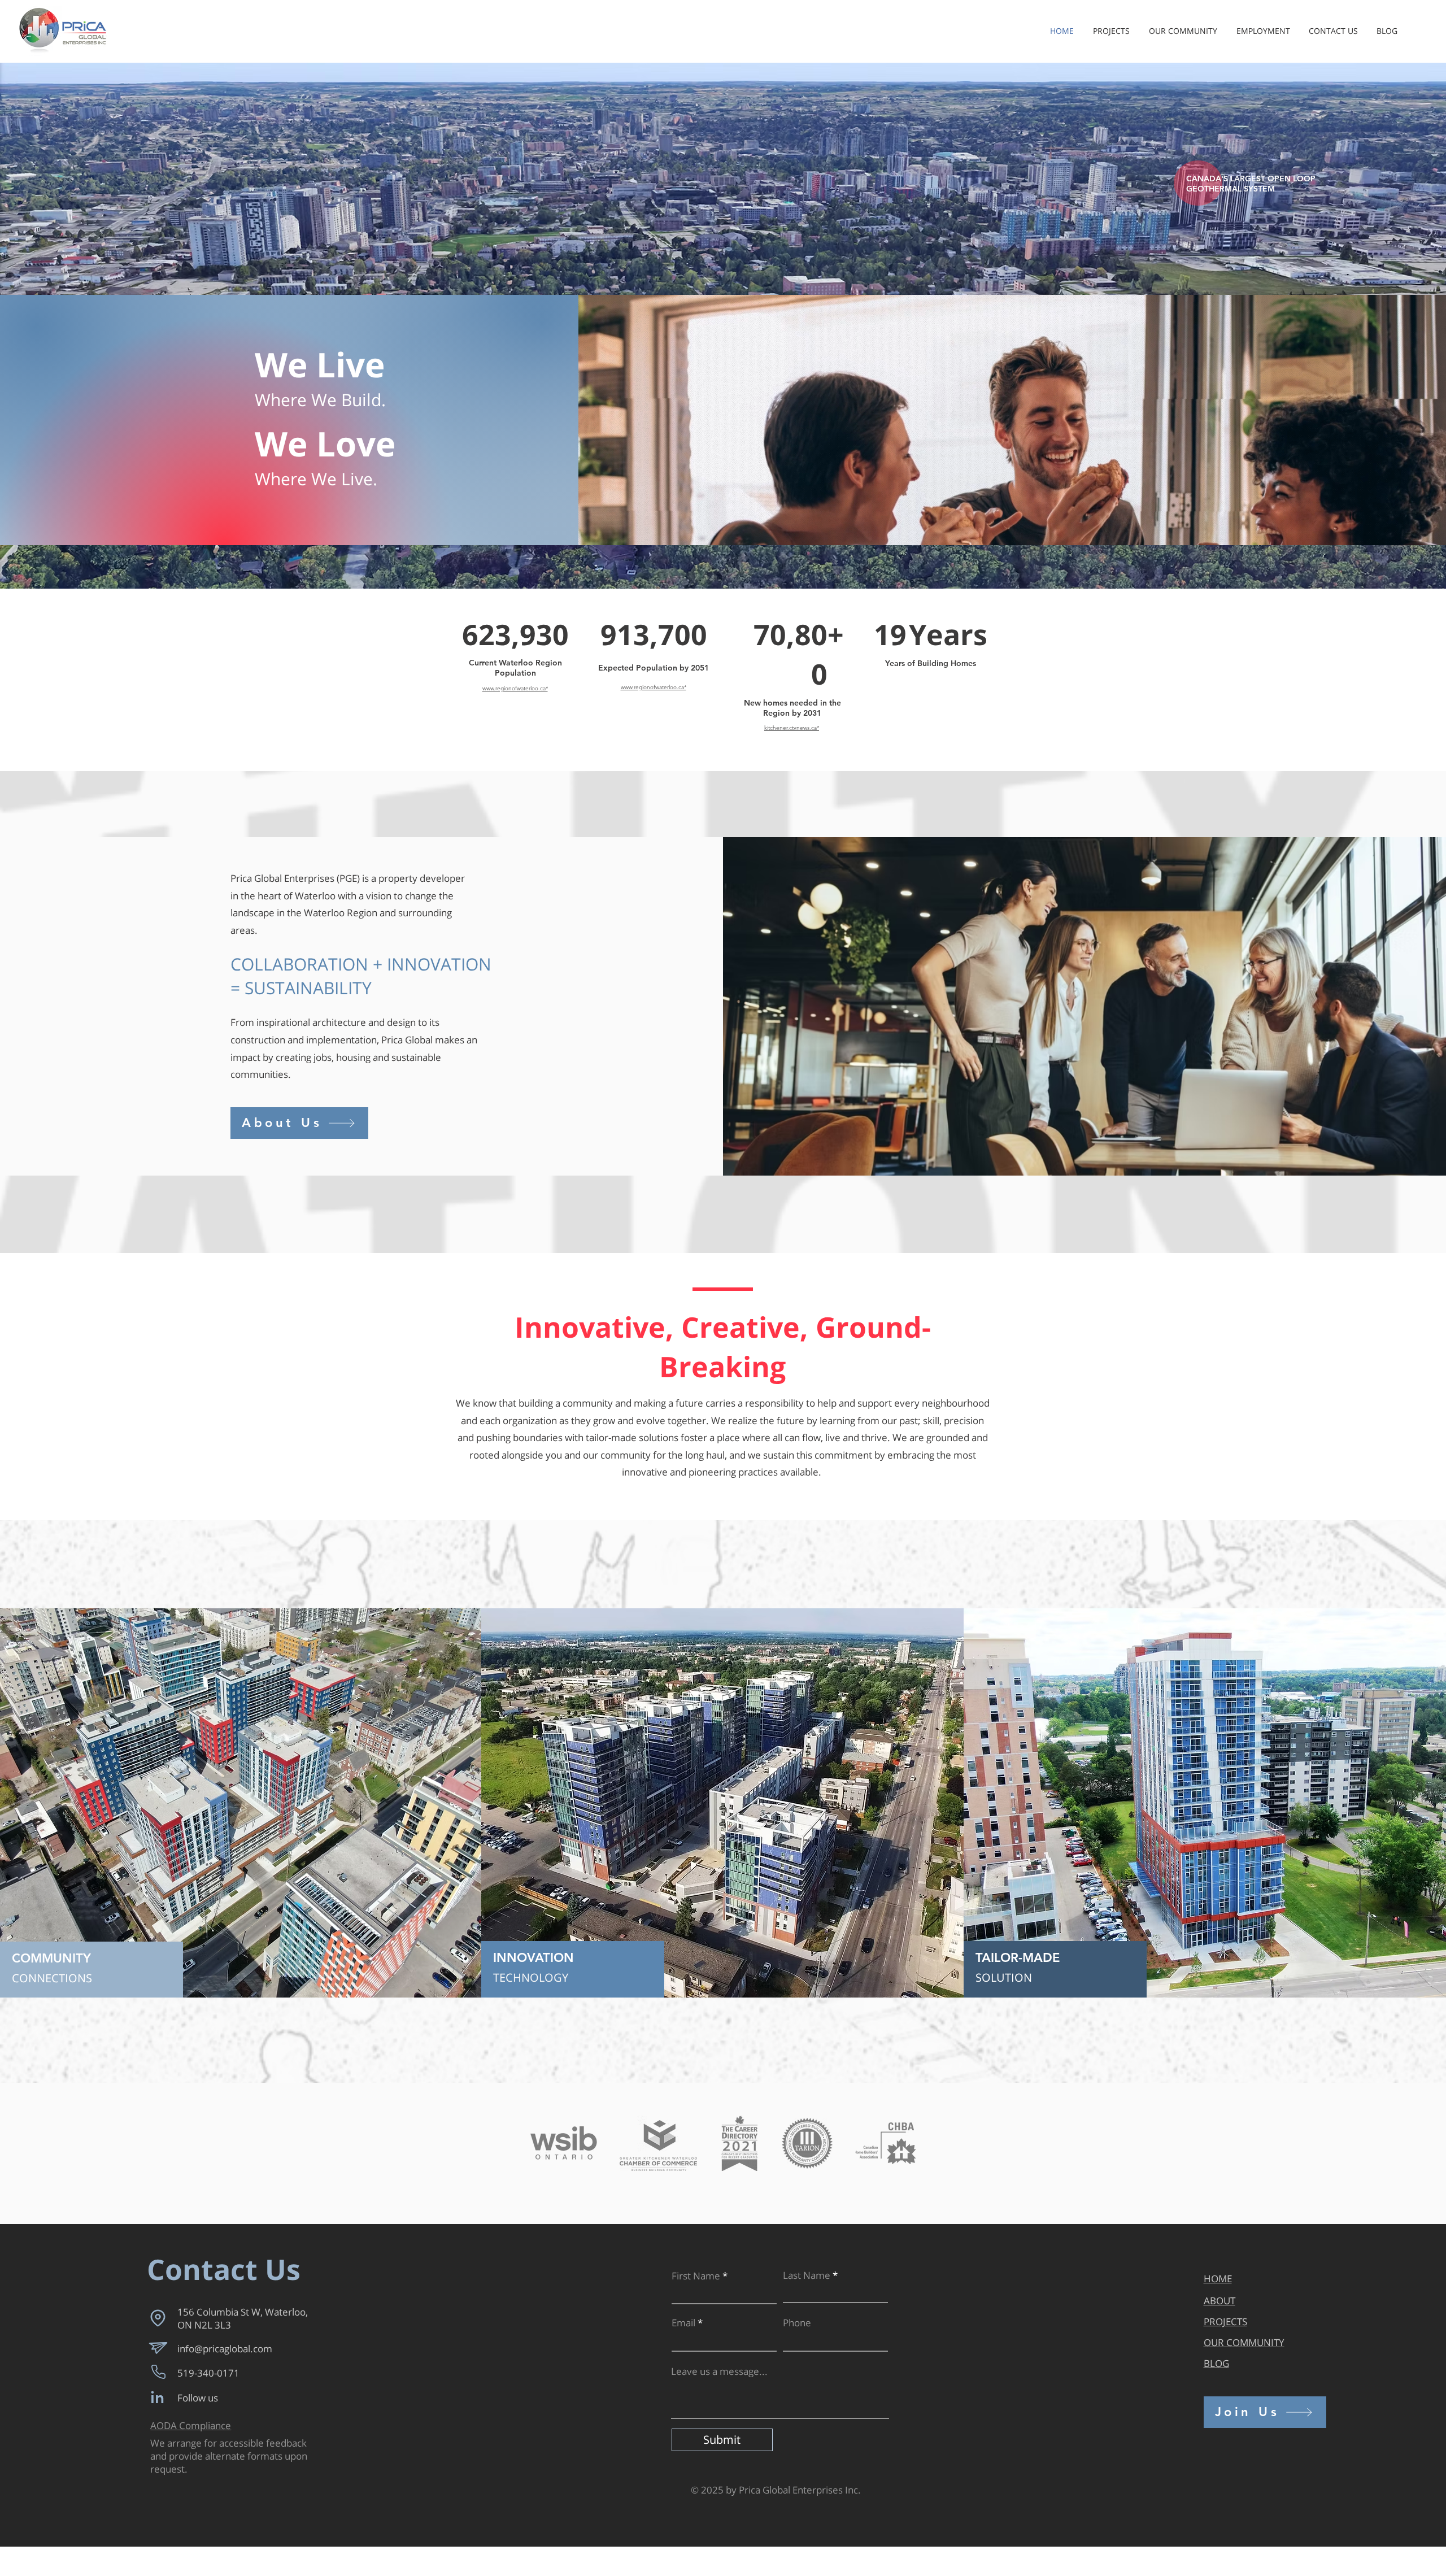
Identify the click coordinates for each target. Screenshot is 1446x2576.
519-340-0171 (208, 2373)
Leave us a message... (719, 2371)
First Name (696, 2276)
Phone (797, 2323)
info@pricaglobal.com (225, 2349)
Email (683, 2323)
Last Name (807, 2275)
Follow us (198, 2398)
